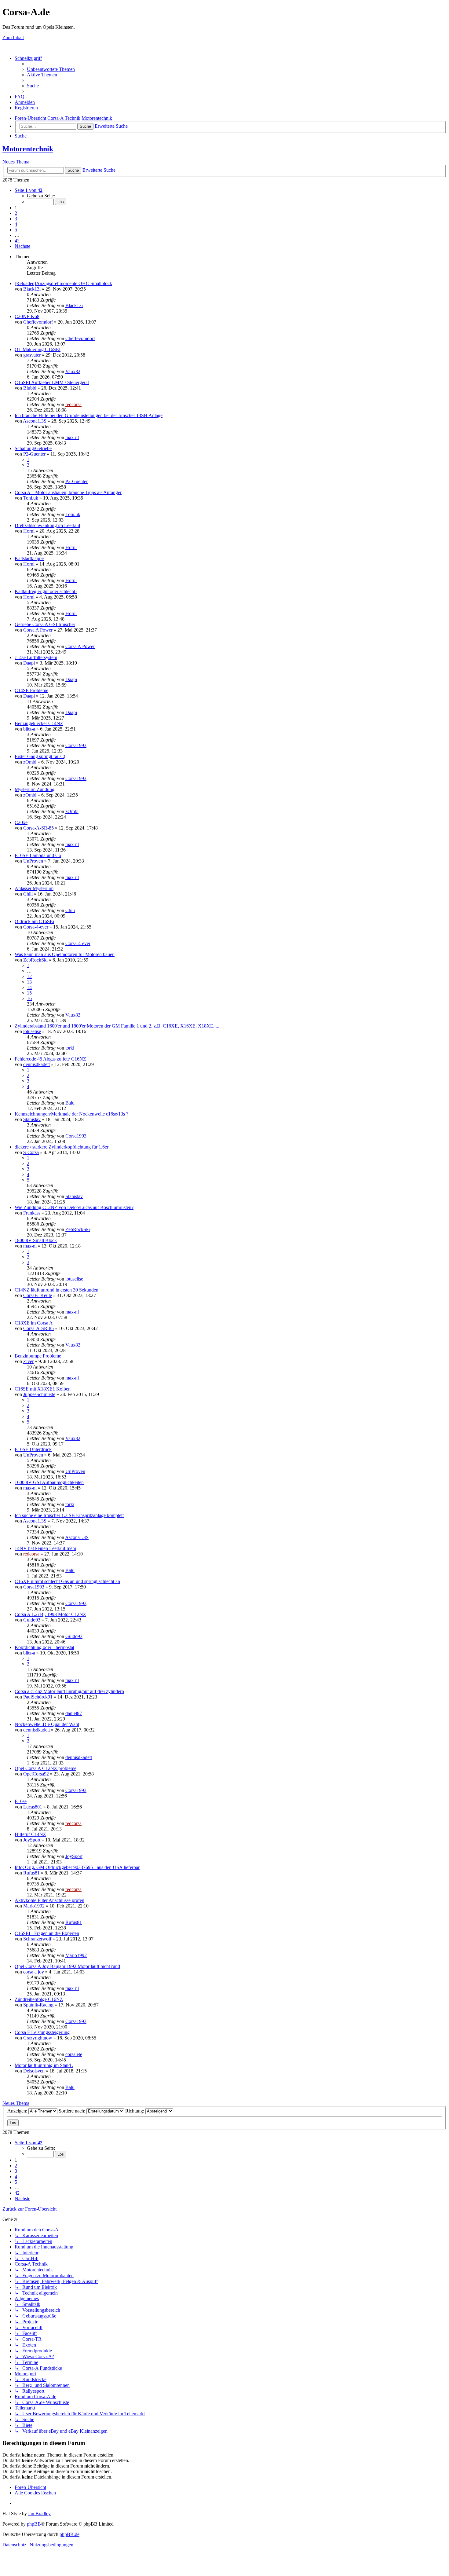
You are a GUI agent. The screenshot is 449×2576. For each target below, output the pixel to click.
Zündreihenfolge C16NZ (39, 1999)
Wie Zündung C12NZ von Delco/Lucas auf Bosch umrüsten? (74, 1207)
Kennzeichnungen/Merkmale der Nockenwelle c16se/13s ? (71, 1114)
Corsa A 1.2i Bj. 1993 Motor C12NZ (50, 1614)
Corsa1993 (76, 745)
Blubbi (30, 388)
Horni (29, 531)
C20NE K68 (27, 316)
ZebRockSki (35, 960)
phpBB (34, 2524)
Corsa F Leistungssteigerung (42, 2032)
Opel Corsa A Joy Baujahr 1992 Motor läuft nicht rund (67, 1966)
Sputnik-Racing (38, 2005)
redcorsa (73, 404)
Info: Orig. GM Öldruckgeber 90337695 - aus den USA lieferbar (77, 1867)
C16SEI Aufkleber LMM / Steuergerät (52, 382)
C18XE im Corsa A (34, 1323)
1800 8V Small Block (36, 1240)
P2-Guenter (34, 454)
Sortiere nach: (73, 2111)
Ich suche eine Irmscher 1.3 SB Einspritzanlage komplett (69, 1515)
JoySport (32, 1840)
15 (29, 993)
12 (29, 976)
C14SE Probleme (31, 690)
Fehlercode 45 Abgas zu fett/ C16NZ (50, 1059)
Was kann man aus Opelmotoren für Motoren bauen (65, 954)
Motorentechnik (28, 149)
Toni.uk (31, 498)
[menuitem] (51, 69)
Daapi (29, 663)
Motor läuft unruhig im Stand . (44, 2065)
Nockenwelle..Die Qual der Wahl (47, 1724)
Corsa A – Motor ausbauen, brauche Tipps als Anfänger (68, 492)
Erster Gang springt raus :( (40, 756)
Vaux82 (73, 371)
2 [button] (16, 213)
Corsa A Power (38, 630)
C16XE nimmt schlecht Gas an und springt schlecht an (67, 1581)
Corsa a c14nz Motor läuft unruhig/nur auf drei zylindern (69, 1691)
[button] (29, 190)
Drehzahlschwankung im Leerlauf (47, 525)
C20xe (21, 822)
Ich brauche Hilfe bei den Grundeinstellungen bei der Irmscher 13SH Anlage (89, 415)
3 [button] (16, 219)
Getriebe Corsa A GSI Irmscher (45, 624)
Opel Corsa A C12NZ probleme (46, 1768)
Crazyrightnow (38, 2038)
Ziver (28, 1361)
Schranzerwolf (37, 1939)
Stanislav (32, 1119)
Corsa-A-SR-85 (38, 828)
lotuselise (32, 1031)
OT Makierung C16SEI (38, 349)
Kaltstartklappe (29, 558)
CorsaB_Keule (38, 1295)
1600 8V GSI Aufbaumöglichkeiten (49, 1482)
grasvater (32, 355)
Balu (70, 1103)
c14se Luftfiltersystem (36, 657)
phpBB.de (69, 2534)
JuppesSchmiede (39, 1394)
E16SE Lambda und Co (38, 855)
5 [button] (16, 230)
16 (29, 998)
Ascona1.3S (35, 421)
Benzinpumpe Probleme (38, 1356)
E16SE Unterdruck (33, 1449)
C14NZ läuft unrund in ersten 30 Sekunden (57, 1290)
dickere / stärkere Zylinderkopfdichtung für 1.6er (62, 1147)
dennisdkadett (37, 1064)
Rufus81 (31, 1873)
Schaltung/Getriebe (33, 448)
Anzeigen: (18, 2111)
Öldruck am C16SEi (34, 921)
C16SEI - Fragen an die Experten (47, 1933)
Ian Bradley (39, 2514)
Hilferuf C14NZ (30, 1834)
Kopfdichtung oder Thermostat (44, 1647)
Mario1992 (34, 1906)
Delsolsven (34, 2071)
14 (29, 987)
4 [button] (16, 224)
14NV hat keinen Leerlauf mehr (46, 1548)
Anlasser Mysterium (34, 888)
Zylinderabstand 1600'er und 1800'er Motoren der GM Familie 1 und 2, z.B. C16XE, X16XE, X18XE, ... (117, 1026)
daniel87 (74, 1713)
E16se (21, 1801)
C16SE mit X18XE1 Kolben (43, 1389)
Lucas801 (33, 1807)
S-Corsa (31, 1152)
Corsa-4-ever (36, 927)
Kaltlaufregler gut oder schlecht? (46, 591)
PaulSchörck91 (38, 1697)
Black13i (32, 289)
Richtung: (135, 2111)
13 (29, 982)
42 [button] (17, 241)
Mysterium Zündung (35, 789)
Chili (28, 894)
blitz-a (29, 729)
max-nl (72, 437)
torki (70, 1048)
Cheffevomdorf (38, 322)
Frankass (32, 1213)
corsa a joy (34, 1972)
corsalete (74, 2054)
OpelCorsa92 (36, 1774)
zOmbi (30, 762)
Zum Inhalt (13, 37)
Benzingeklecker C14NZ (39, 723)
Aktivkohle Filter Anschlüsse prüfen (49, 1900)
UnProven (33, 861)
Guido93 (32, 1620)
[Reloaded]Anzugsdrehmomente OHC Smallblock (63, 283)
